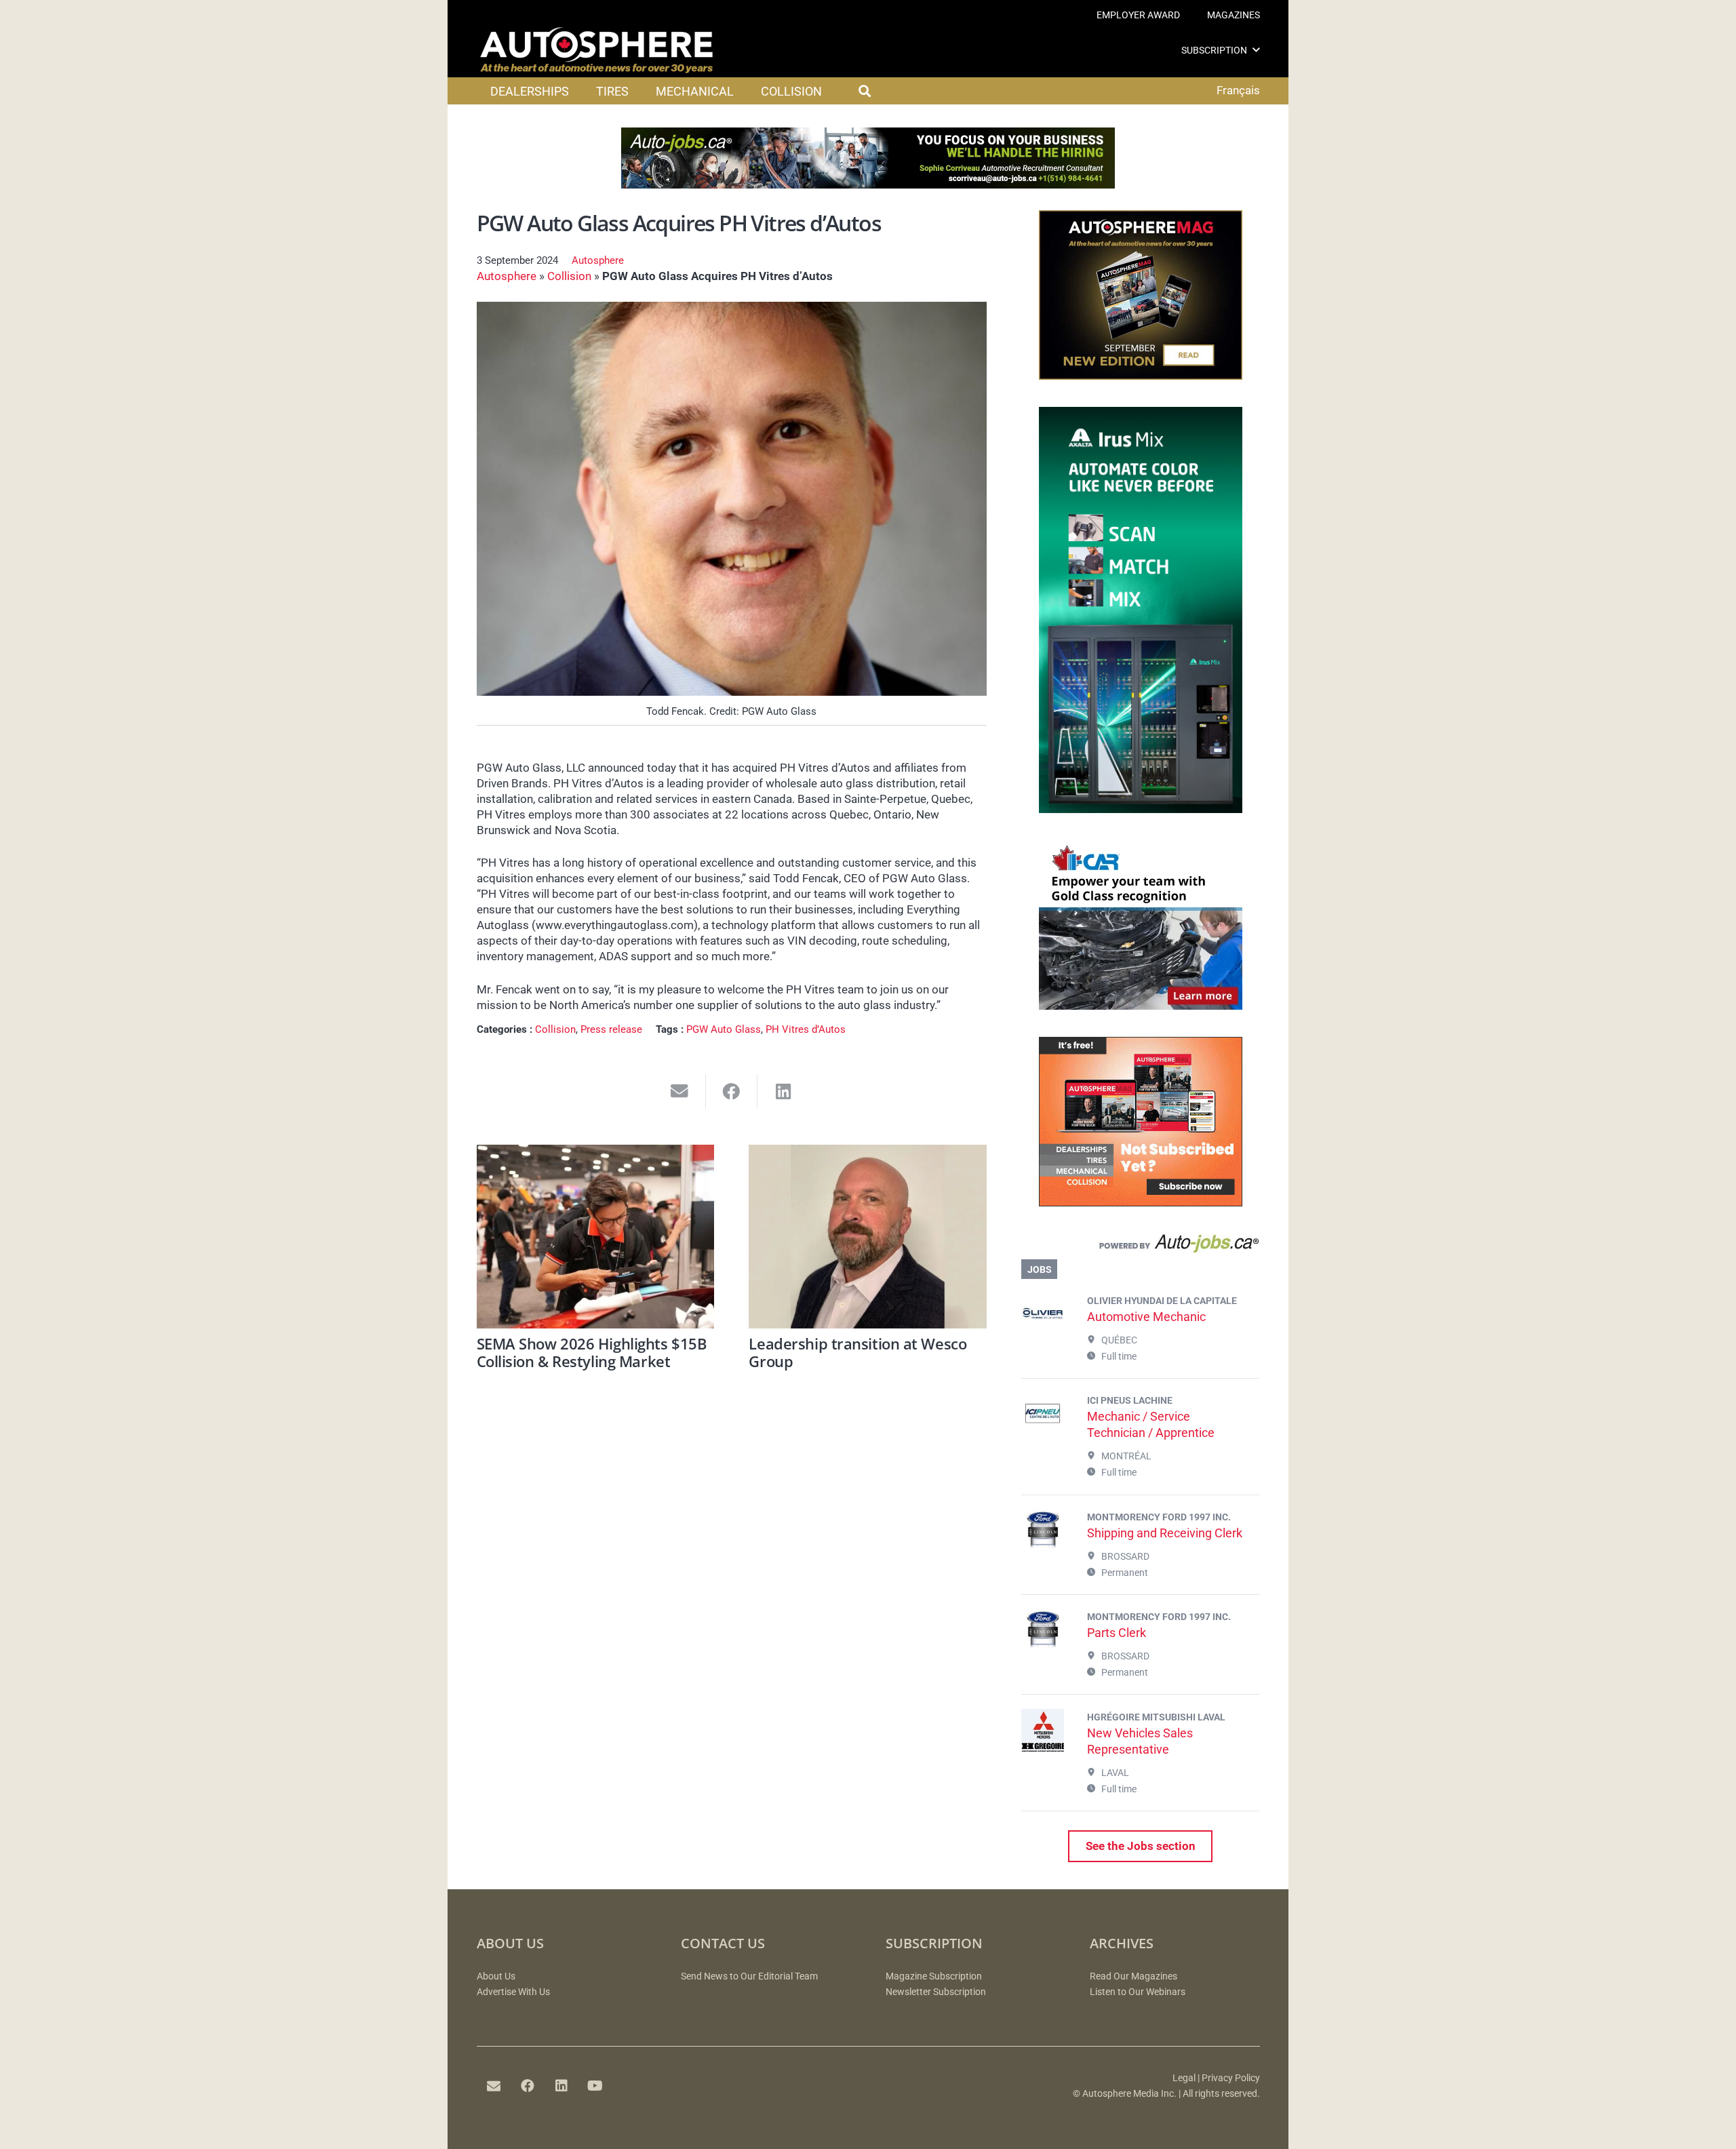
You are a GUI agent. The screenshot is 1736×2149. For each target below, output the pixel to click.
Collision (569, 276)
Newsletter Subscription (936, 1992)
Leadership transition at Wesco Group (857, 1352)
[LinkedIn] (561, 2086)
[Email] (494, 2086)
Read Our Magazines (1133, 1976)
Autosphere (598, 260)
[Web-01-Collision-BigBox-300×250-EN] (1141, 1006)
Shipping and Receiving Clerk (1165, 1533)
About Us (496, 1976)
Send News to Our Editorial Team (749, 1976)
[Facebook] (528, 2086)
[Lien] (1140, 1246)
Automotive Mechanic (1146, 1317)
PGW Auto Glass (724, 1029)
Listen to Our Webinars (1138, 1992)
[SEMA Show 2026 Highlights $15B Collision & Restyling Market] (596, 1237)
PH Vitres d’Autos (806, 1029)
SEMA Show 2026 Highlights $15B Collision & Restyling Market (592, 1352)
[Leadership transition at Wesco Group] (868, 1237)
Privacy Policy (1231, 2078)
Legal (1184, 2078)
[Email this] (680, 1091)
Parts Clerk (1117, 1633)
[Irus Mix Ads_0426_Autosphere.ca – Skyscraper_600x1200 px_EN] (1141, 809)
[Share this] (732, 1091)
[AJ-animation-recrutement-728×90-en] (868, 184)
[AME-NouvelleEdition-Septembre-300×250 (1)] (1141, 376)
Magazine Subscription (934, 1976)
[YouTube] (595, 2086)
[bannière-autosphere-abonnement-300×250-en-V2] (1141, 1202)
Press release (611, 1029)
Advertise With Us (513, 1992)
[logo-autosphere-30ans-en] (597, 50)
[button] (1256, 50)
